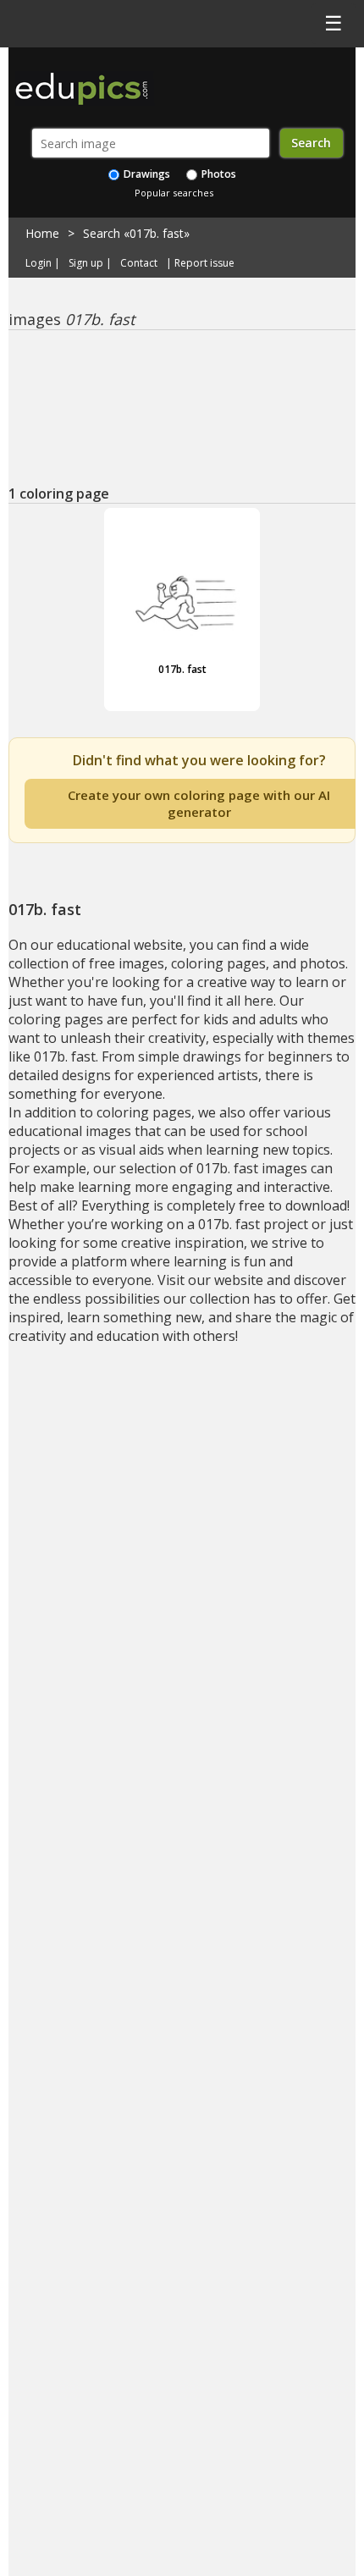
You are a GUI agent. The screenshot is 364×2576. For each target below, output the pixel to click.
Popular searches (174, 193)
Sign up (86, 263)
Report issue (204, 263)
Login (39, 263)
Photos (218, 174)
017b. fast (182, 669)
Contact (139, 263)
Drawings (146, 174)
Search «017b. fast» (136, 233)
